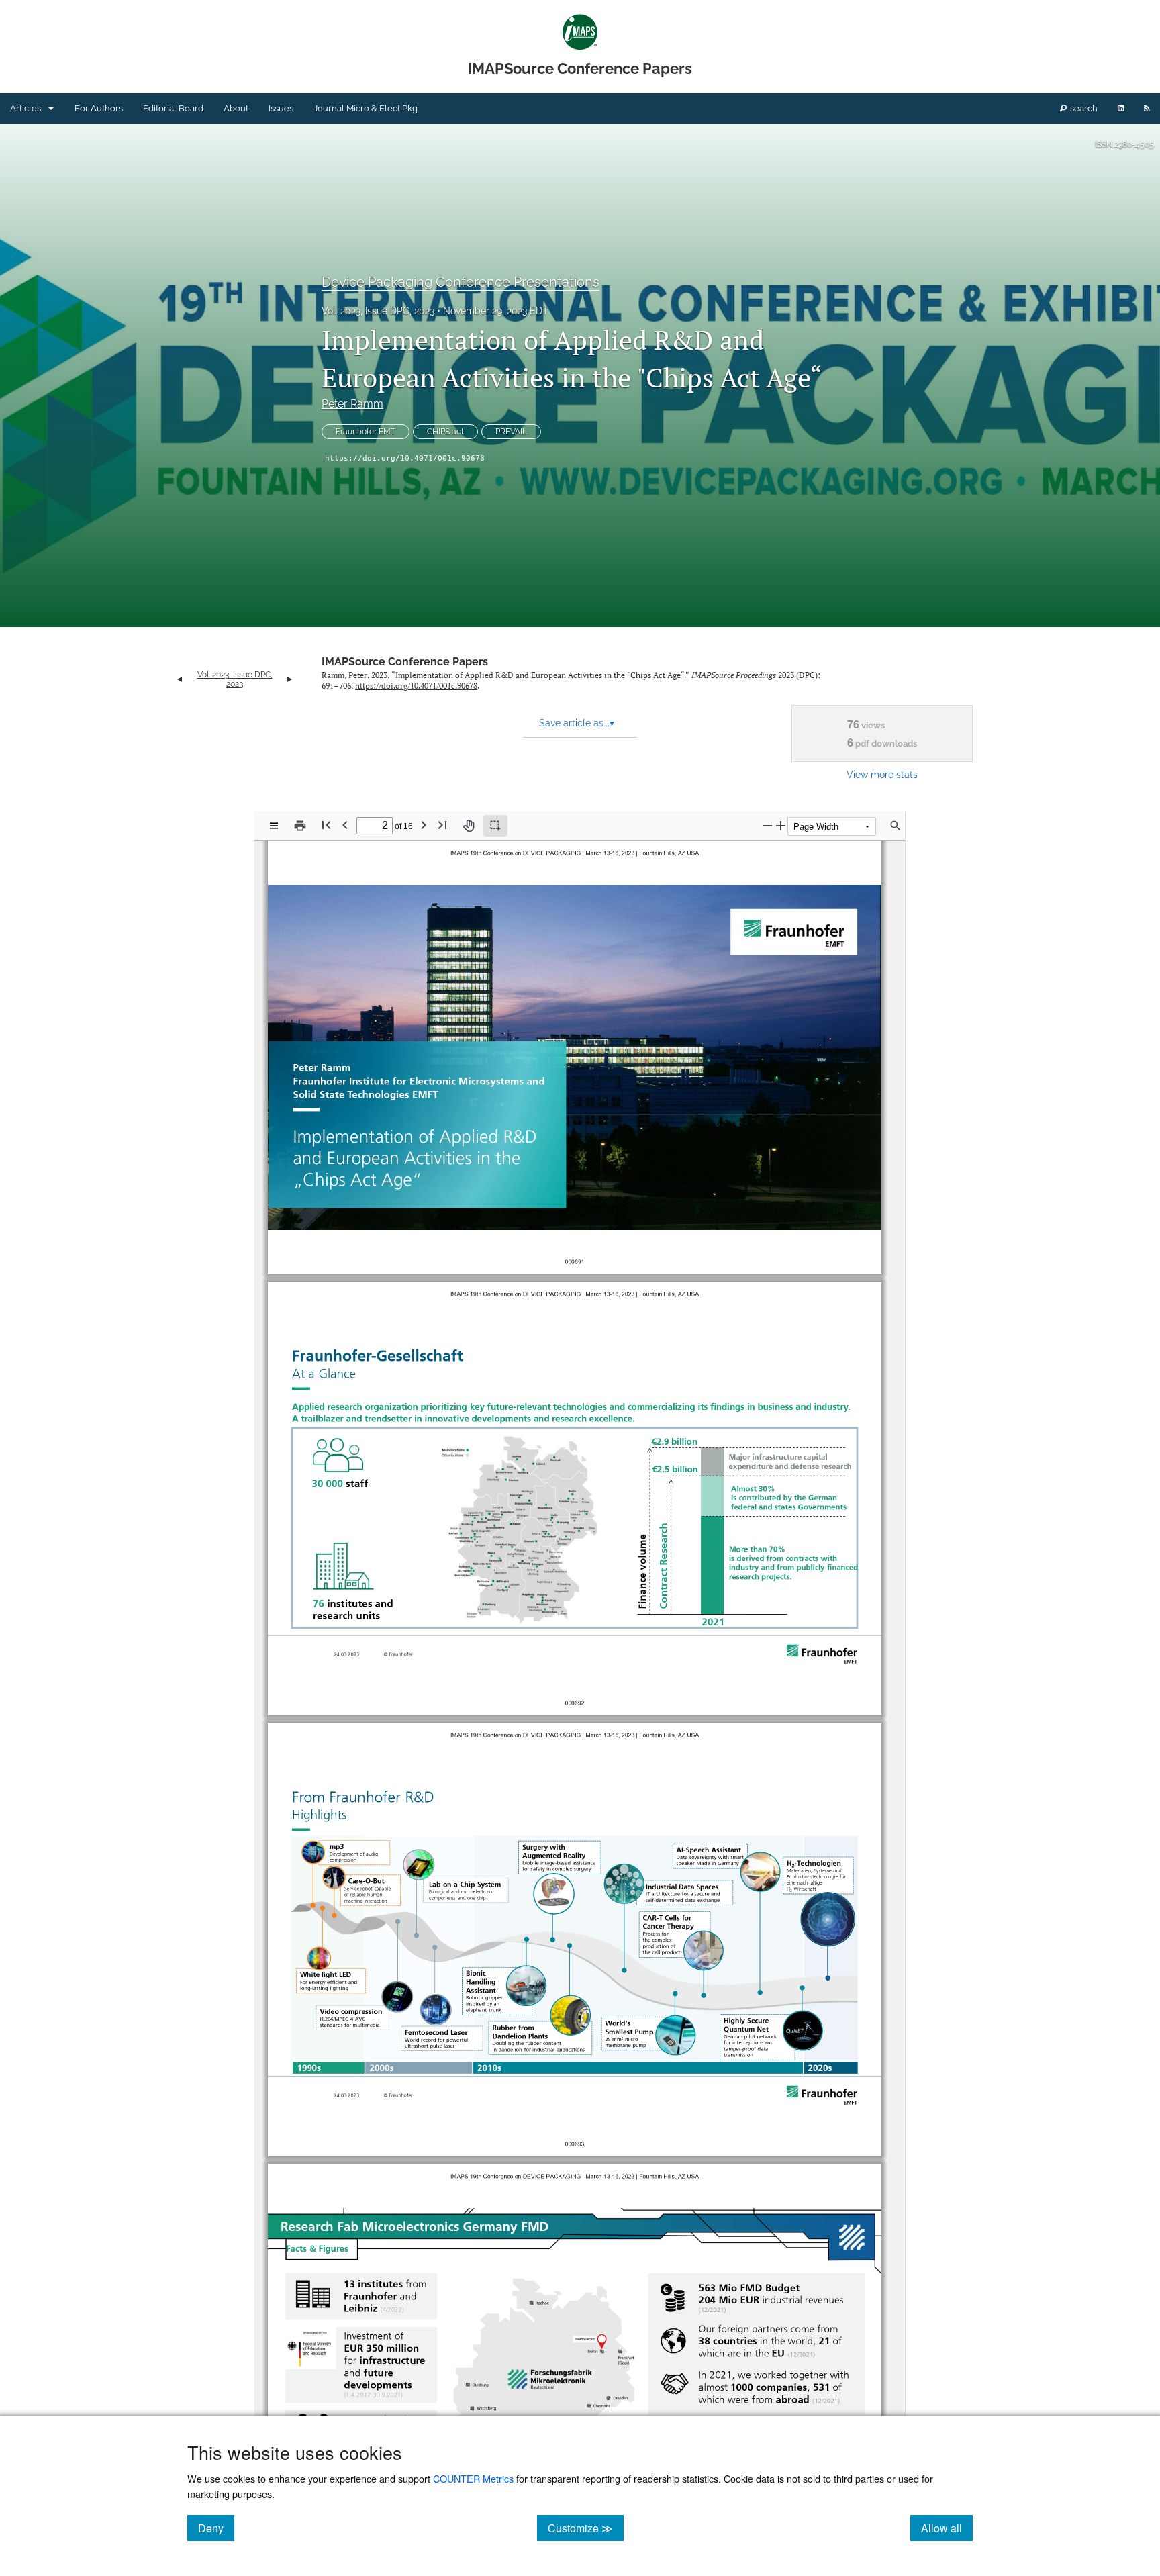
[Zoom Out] (767, 825)
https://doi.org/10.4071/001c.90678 (405, 458)
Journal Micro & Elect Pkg (366, 108)
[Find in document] (896, 826)
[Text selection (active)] (495, 826)
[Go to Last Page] (442, 825)
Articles (26, 108)
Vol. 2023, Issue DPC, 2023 (378, 311)
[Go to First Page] (326, 825)
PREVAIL (511, 432)
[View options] (274, 826)
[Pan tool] (469, 826)
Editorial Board (173, 108)
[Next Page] (424, 825)
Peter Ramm (352, 404)
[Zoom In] (781, 825)
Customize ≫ (586, 2528)
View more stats (882, 774)
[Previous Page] (345, 825)
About (236, 108)
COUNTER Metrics (473, 2478)
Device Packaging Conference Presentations (461, 282)
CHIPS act (445, 432)
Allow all (947, 2528)
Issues (281, 108)
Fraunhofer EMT (366, 432)
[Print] (300, 826)
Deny (216, 2528)
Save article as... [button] (577, 723)
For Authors (99, 108)
